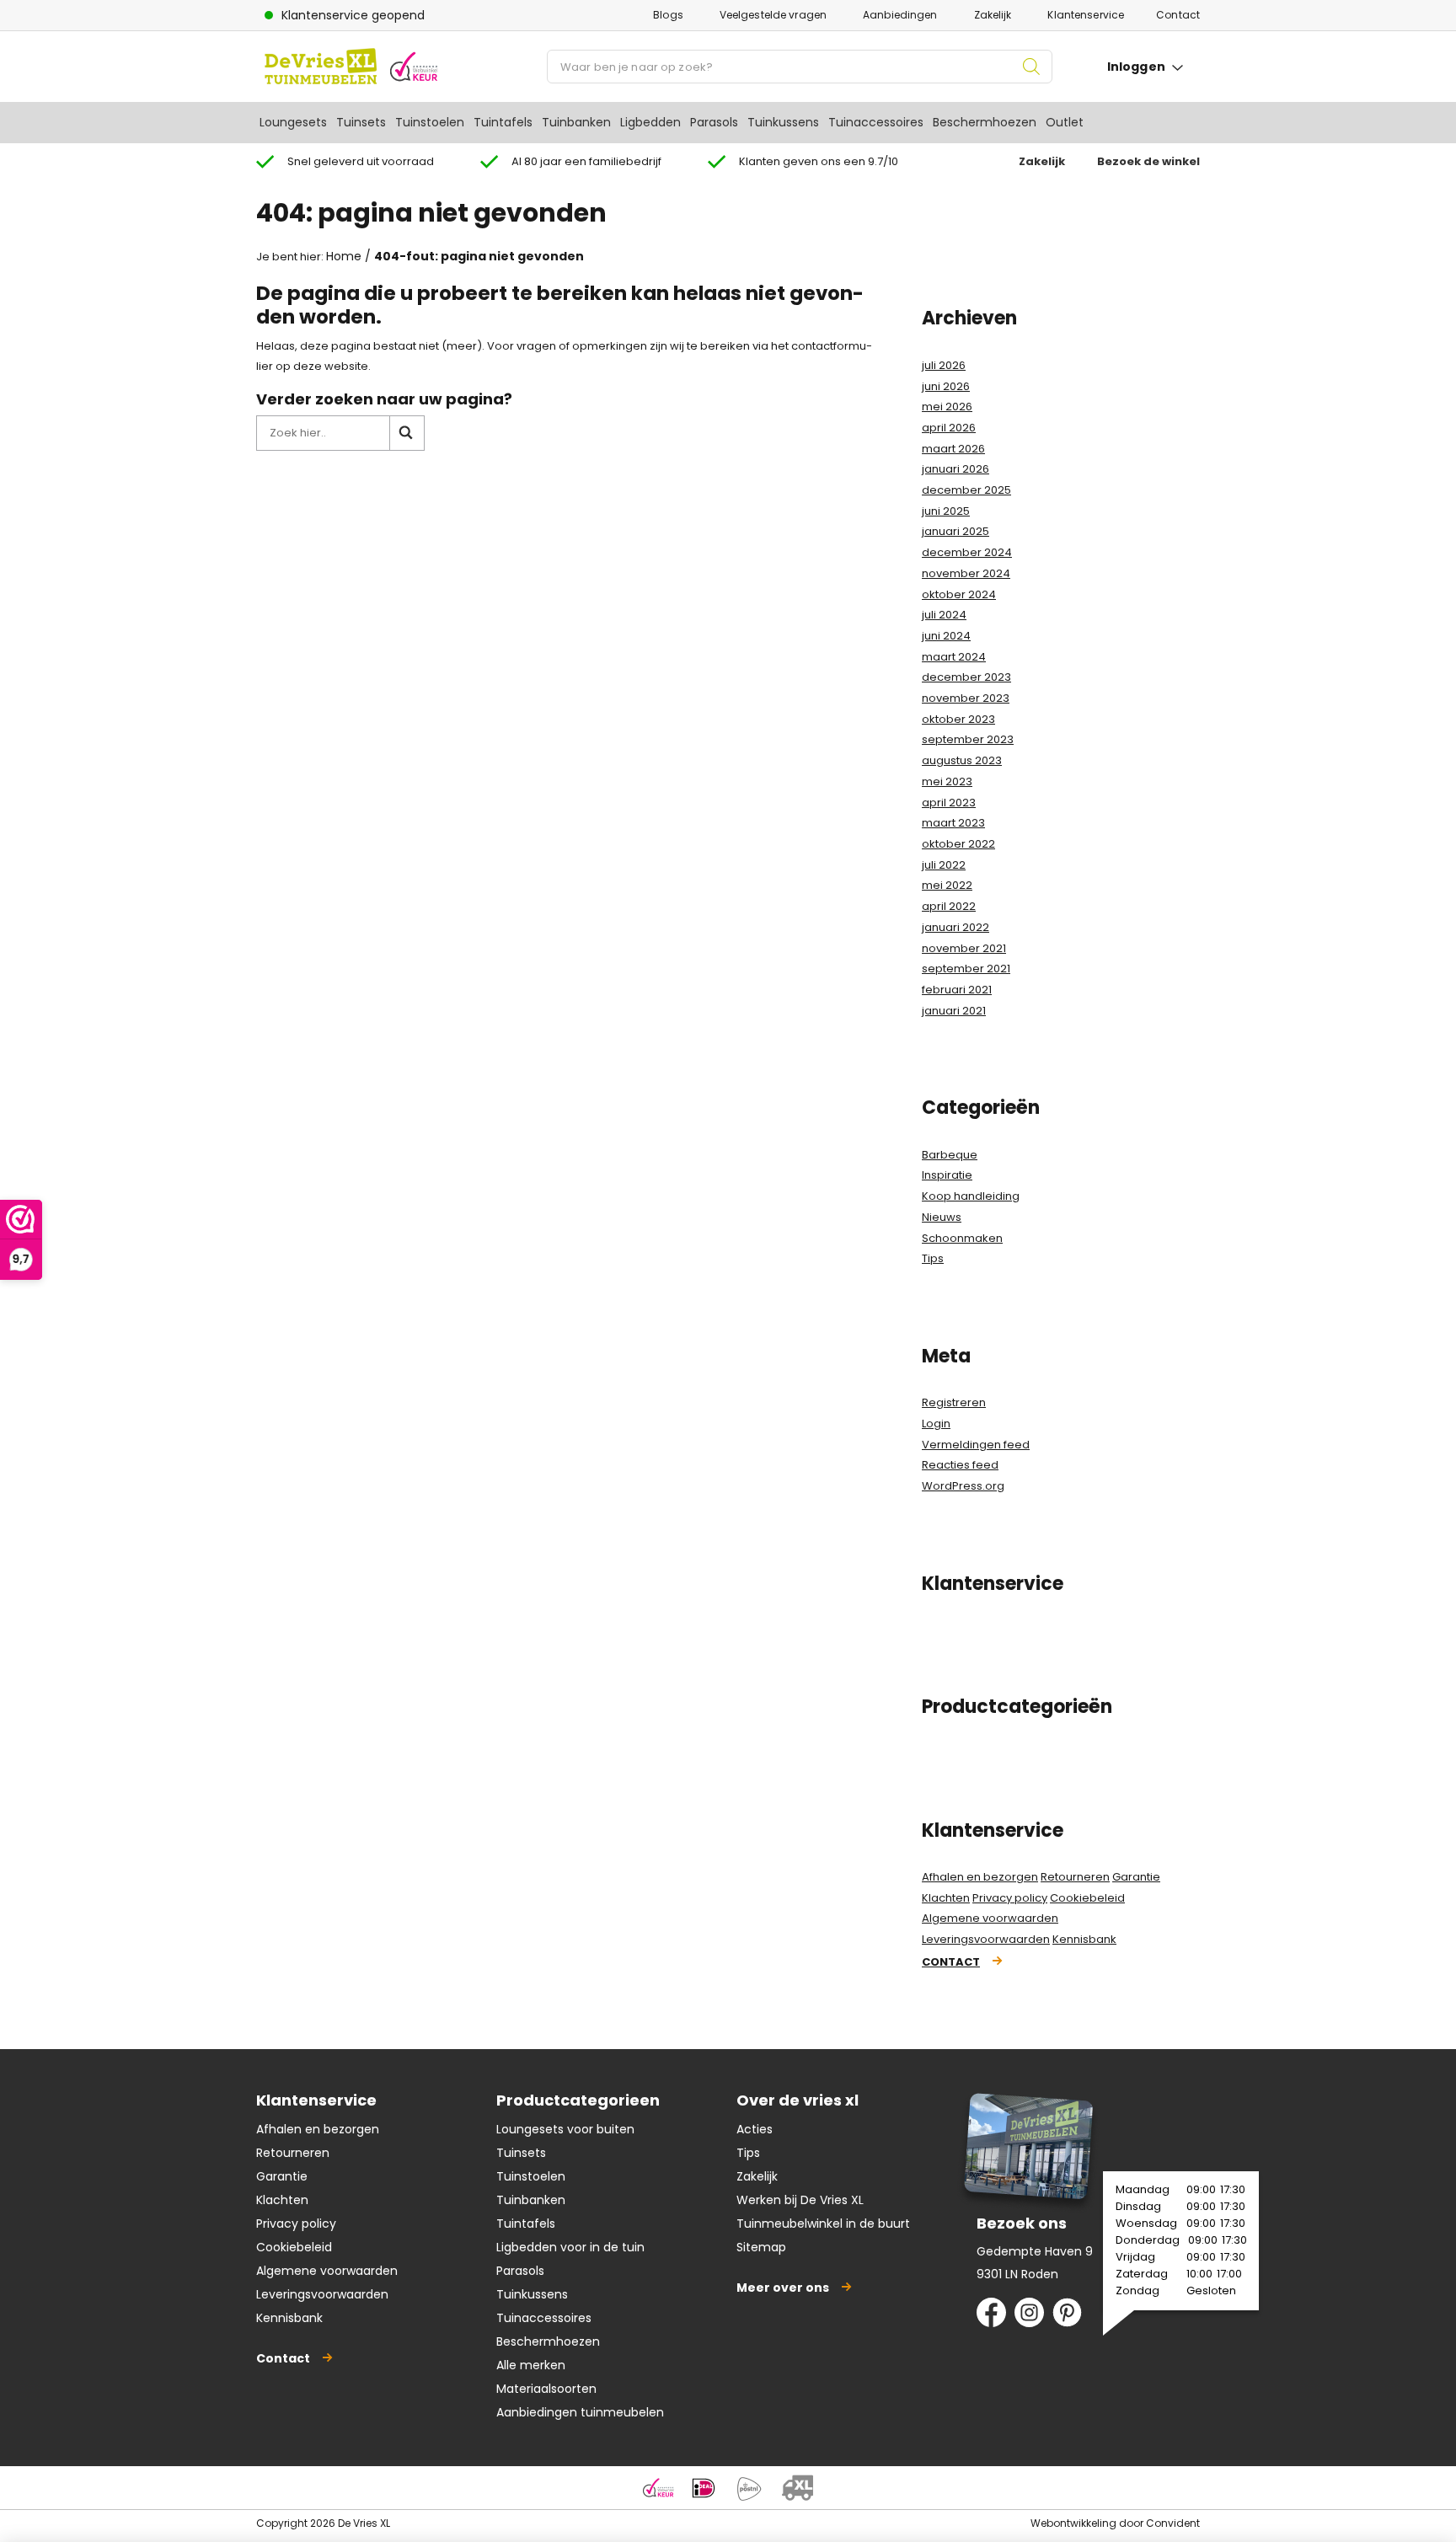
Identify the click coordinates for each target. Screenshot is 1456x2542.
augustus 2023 (962, 760)
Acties (755, 2129)
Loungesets (293, 122)
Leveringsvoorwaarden (986, 1939)
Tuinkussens (783, 122)
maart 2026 (953, 449)
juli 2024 (944, 615)
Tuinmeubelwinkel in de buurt (823, 2224)
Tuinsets (361, 122)
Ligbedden (650, 122)
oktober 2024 (959, 594)
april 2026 (949, 428)
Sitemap (761, 2247)
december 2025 (966, 490)
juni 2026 (946, 386)
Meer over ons (783, 2288)
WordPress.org (963, 1486)
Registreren (954, 1402)
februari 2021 (957, 990)
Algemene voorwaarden (990, 1918)
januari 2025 (955, 531)
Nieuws (942, 1217)
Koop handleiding (971, 1196)
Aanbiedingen (900, 15)
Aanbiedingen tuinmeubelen (580, 2412)
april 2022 (949, 906)
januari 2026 (955, 469)
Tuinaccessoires (876, 122)
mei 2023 (947, 781)
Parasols (714, 122)
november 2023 (966, 698)
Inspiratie (947, 1175)
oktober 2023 (958, 719)
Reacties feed (960, 1465)
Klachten (946, 1898)
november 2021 (964, 948)
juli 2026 (944, 365)
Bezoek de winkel (1148, 161)
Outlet (1065, 122)
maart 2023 (953, 823)
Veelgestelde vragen (773, 15)
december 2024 (967, 552)
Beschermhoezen (985, 122)
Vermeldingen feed (976, 1445)
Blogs (668, 15)
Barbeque (950, 1155)
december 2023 (966, 677)
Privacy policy (1010, 1898)
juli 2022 (944, 865)
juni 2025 (946, 511)
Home (344, 256)
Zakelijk (993, 15)
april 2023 (949, 803)
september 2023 (968, 739)
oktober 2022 (958, 844)
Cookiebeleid (1087, 1898)
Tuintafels (503, 122)
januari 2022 (955, 927)
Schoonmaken (962, 1238)
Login (936, 1424)
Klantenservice (1086, 15)
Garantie (1136, 1877)
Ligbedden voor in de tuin (570, 2247)
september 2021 (966, 969)
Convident (1173, 2523)
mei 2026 (947, 407)
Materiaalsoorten (546, 2389)
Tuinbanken (576, 122)
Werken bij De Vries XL (800, 2200)
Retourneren (1075, 1877)
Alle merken (531, 2365)
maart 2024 (954, 657)
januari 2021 (954, 1011)
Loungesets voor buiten (565, 2129)
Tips (933, 1258)
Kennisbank (1084, 1939)
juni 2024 (946, 636)
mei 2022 (947, 885)
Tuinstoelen (430, 122)
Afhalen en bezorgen (980, 1877)
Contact (1178, 15)
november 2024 (966, 573)
